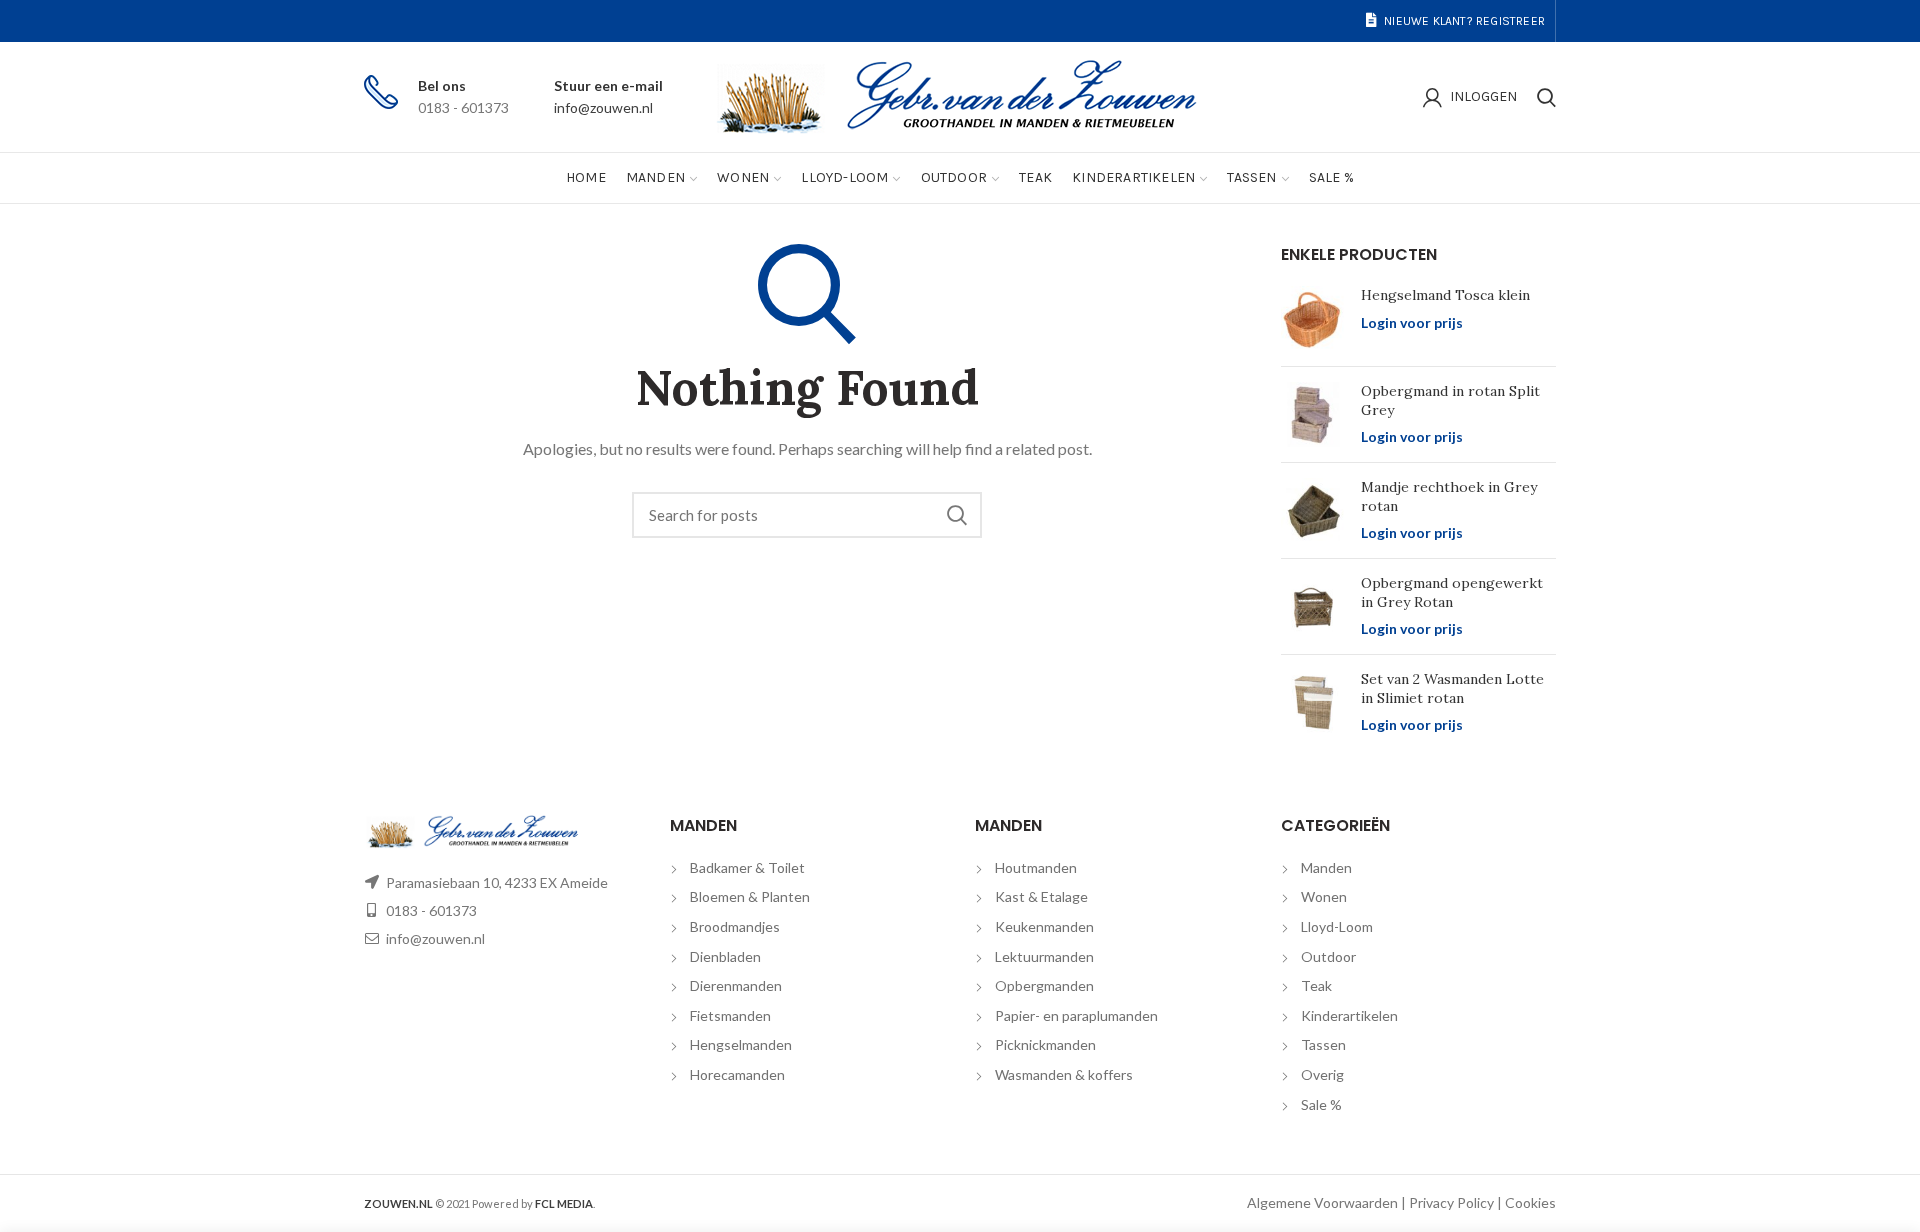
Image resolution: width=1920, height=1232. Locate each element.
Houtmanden (1036, 867)
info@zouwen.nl (603, 107)
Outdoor (1328, 956)
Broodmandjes (735, 926)
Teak (1316, 985)
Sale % (1321, 1104)
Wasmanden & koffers (1064, 1074)
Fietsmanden (730, 1015)
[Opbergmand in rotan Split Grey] (1313, 414)
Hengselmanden (741, 1044)
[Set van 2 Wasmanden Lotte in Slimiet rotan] (1313, 702)
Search (957, 515)
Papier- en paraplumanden (1076, 1015)
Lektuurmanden (1044, 956)
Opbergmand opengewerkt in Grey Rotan (1452, 592)
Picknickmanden (1045, 1044)
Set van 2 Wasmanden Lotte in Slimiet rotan (1452, 688)
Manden (1326, 867)
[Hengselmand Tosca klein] (1313, 318)
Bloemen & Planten (750, 896)
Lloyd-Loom (1337, 926)
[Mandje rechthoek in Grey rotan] (1313, 510)
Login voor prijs (1412, 322)
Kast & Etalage (1041, 896)
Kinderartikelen (1349, 1015)
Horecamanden (737, 1074)
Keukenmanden (1044, 926)
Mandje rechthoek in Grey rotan (1449, 496)
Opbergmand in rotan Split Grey (1450, 400)
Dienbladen (725, 956)
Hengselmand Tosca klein (1445, 295)
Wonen (1324, 896)
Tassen (1323, 1044)
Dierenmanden (736, 985)
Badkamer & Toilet (747, 867)
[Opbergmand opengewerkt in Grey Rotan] (1313, 606)
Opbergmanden (1044, 985)
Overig (1322, 1074)
